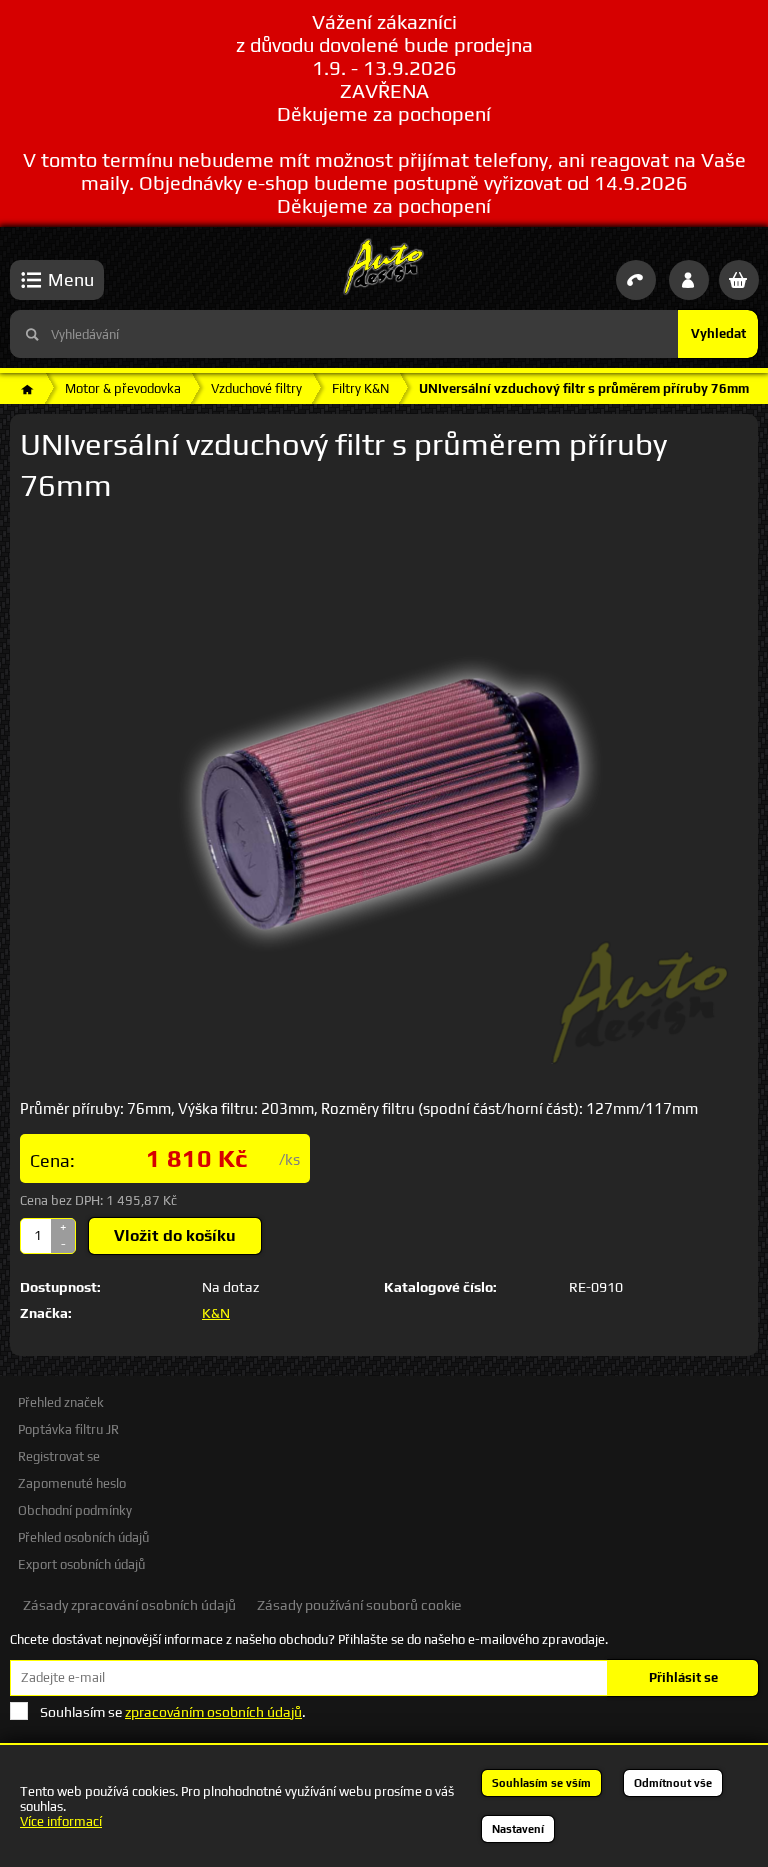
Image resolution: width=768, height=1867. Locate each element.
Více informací (61, 1821)
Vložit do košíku (175, 1235)
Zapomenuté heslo (72, 1483)
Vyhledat (718, 333)
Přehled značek (61, 1402)
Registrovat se (59, 1456)
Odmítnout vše (673, 1783)
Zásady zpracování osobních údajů (129, 1605)
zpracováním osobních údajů (213, 1712)
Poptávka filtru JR (68, 1429)
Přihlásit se (683, 1677)
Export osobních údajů (81, 1564)
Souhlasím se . (173, 1712)
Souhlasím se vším (541, 1783)
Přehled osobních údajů (83, 1537)
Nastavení (518, 1829)
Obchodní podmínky (75, 1510)
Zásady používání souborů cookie (359, 1605)
